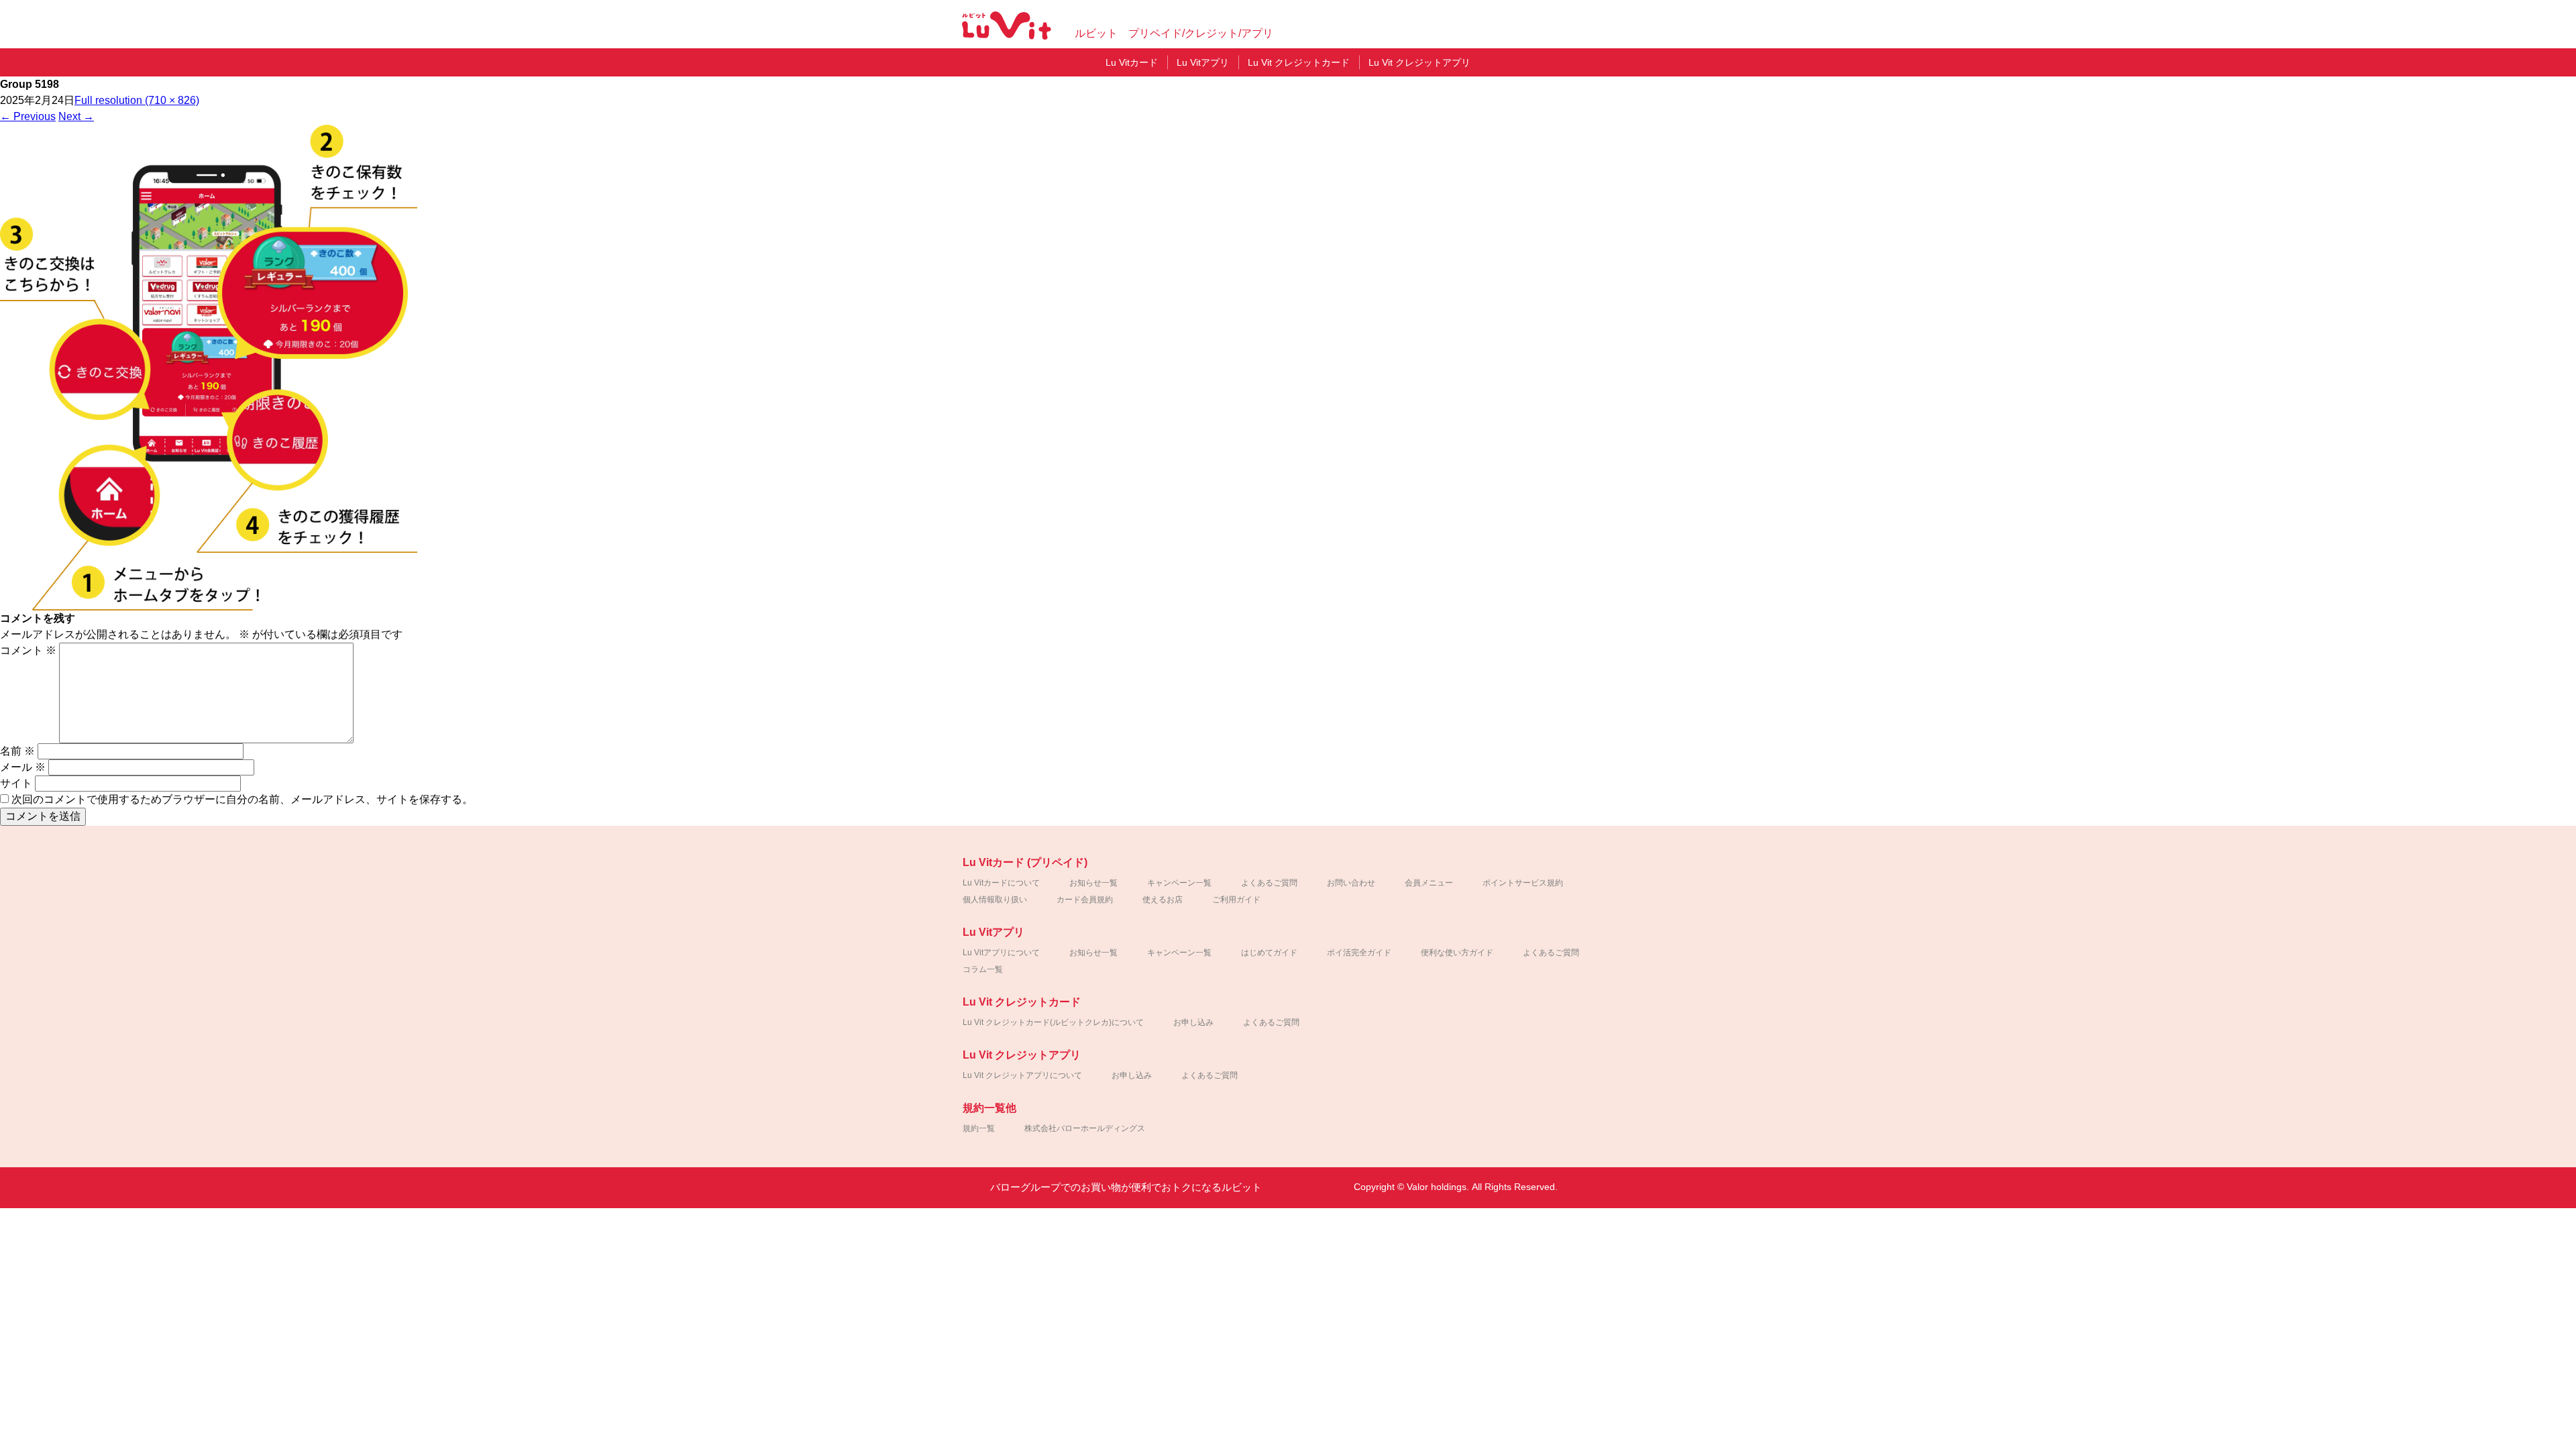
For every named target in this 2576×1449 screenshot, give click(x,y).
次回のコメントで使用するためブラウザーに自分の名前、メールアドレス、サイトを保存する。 (242, 799)
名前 (17, 751)
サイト (16, 783)
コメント (28, 650)
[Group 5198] (209, 607)
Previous (28, 116)
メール (23, 767)
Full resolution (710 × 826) (137, 100)
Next (76, 116)
